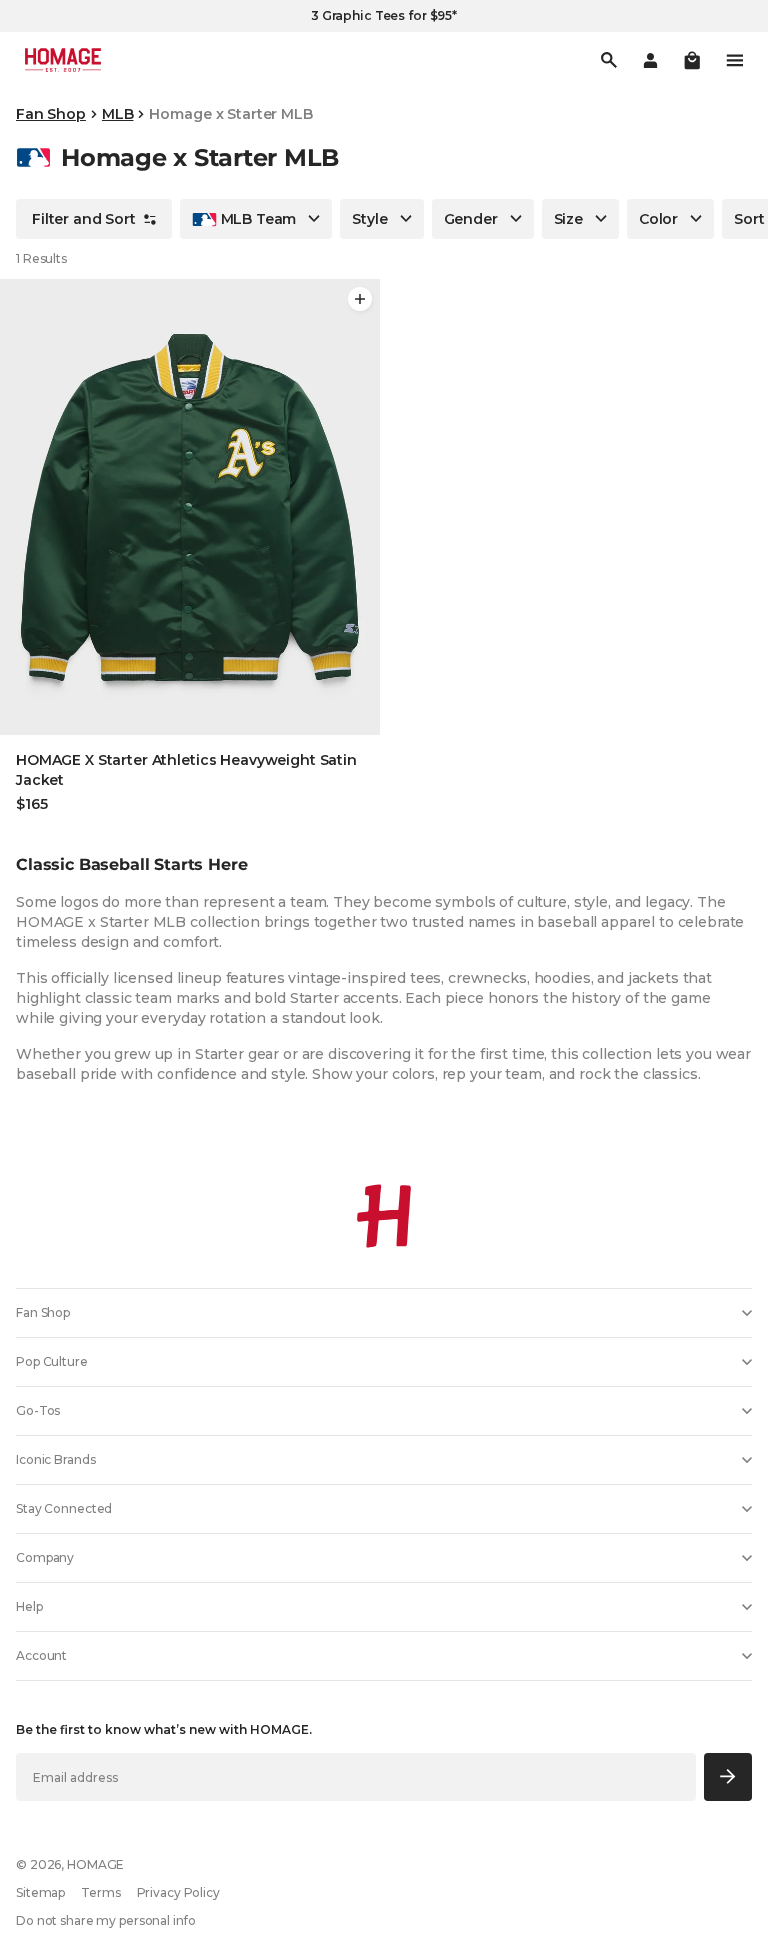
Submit (728, 1776)
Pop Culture (52, 1361)
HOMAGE (95, 1864)
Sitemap (40, 1892)
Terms (100, 1892)
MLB (118, 114)
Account (41, 1655)
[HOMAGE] (63, 60)
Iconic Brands (55, 1459)
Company (45, 1557)
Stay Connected (64, 1508)
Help (29, 1606)
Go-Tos (38, 1410)
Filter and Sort (84, 219)
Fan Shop (51, 114)
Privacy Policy (178, 1892)
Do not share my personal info (106, 1920)
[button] (692, 60)
